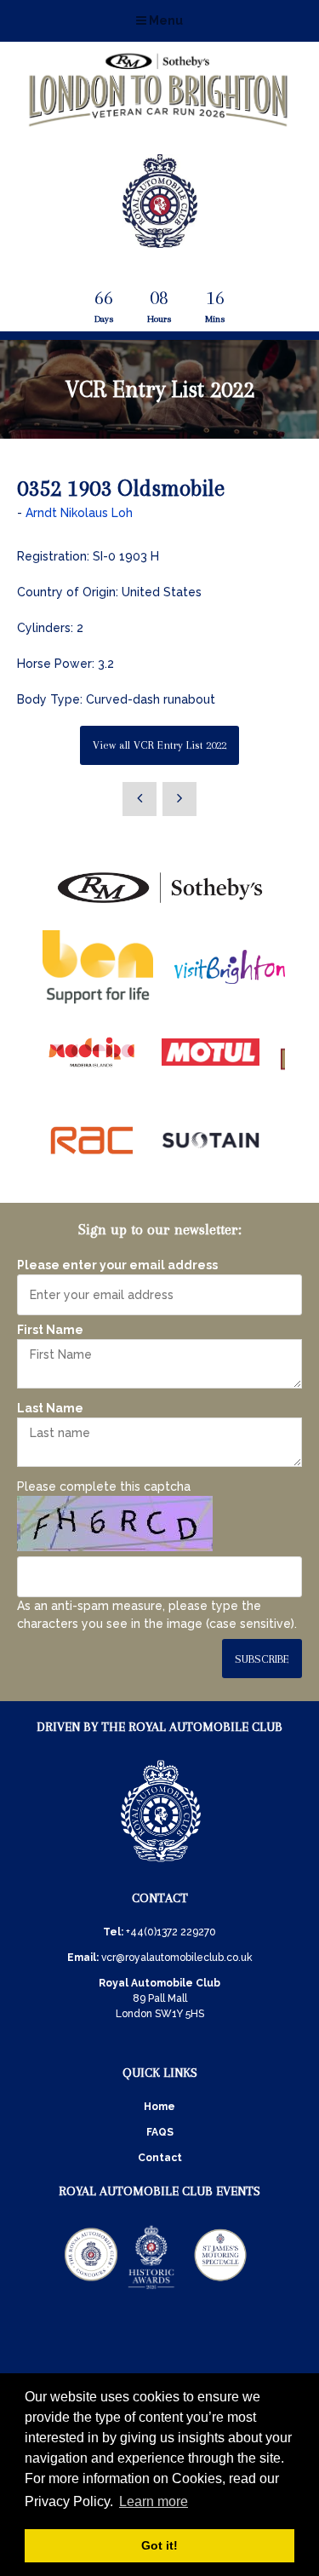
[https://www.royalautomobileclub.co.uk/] (161, 1865)
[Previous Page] (140, 799)
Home (159, 2107)
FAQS (160, 2132)
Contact (160, 2158)
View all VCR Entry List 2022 (159, 745)
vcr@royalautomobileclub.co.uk (177, 1958)
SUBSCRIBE (262, 1659)
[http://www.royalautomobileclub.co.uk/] (160, 241)
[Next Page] (179, 799)
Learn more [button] (154, 2501)
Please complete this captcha (104, 1486)
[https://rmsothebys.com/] (160, 904)
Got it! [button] (159, 2545)
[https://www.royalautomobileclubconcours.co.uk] (91, 2288)
